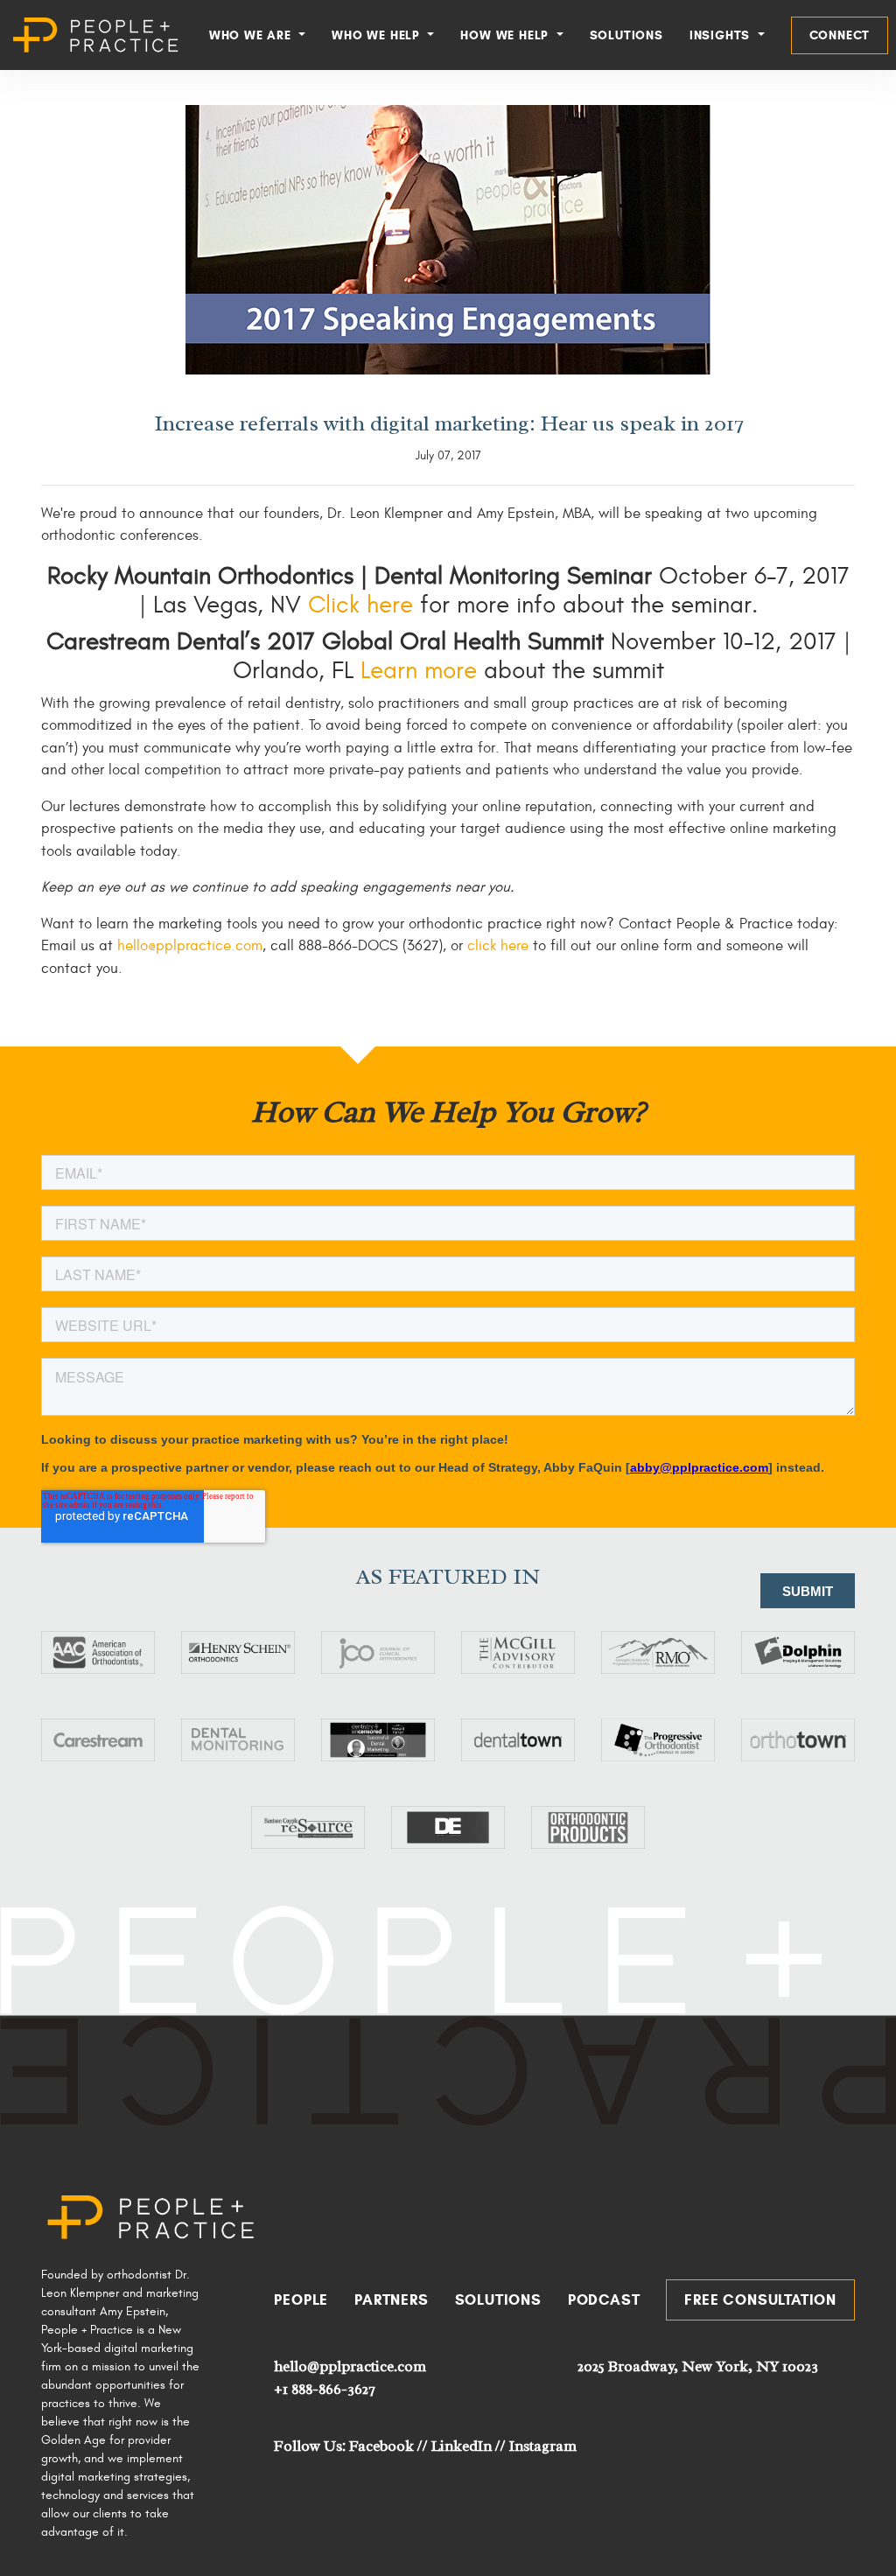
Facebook (381, 2446)
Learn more (419, 671)
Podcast (604, 2300)
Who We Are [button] (252, 35)
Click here (364, 605)
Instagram (543, 2446)
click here (498, 946)
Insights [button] (722, 35)
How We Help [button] (507, 35)
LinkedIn (462, 2446)
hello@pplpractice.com (190, 946)
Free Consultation (760, 2300)
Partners (391, 2300)
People (301, 2300)
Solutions (626, 35)
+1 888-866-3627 (324, 2389)
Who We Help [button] (378, 35)
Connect (840, 35)
